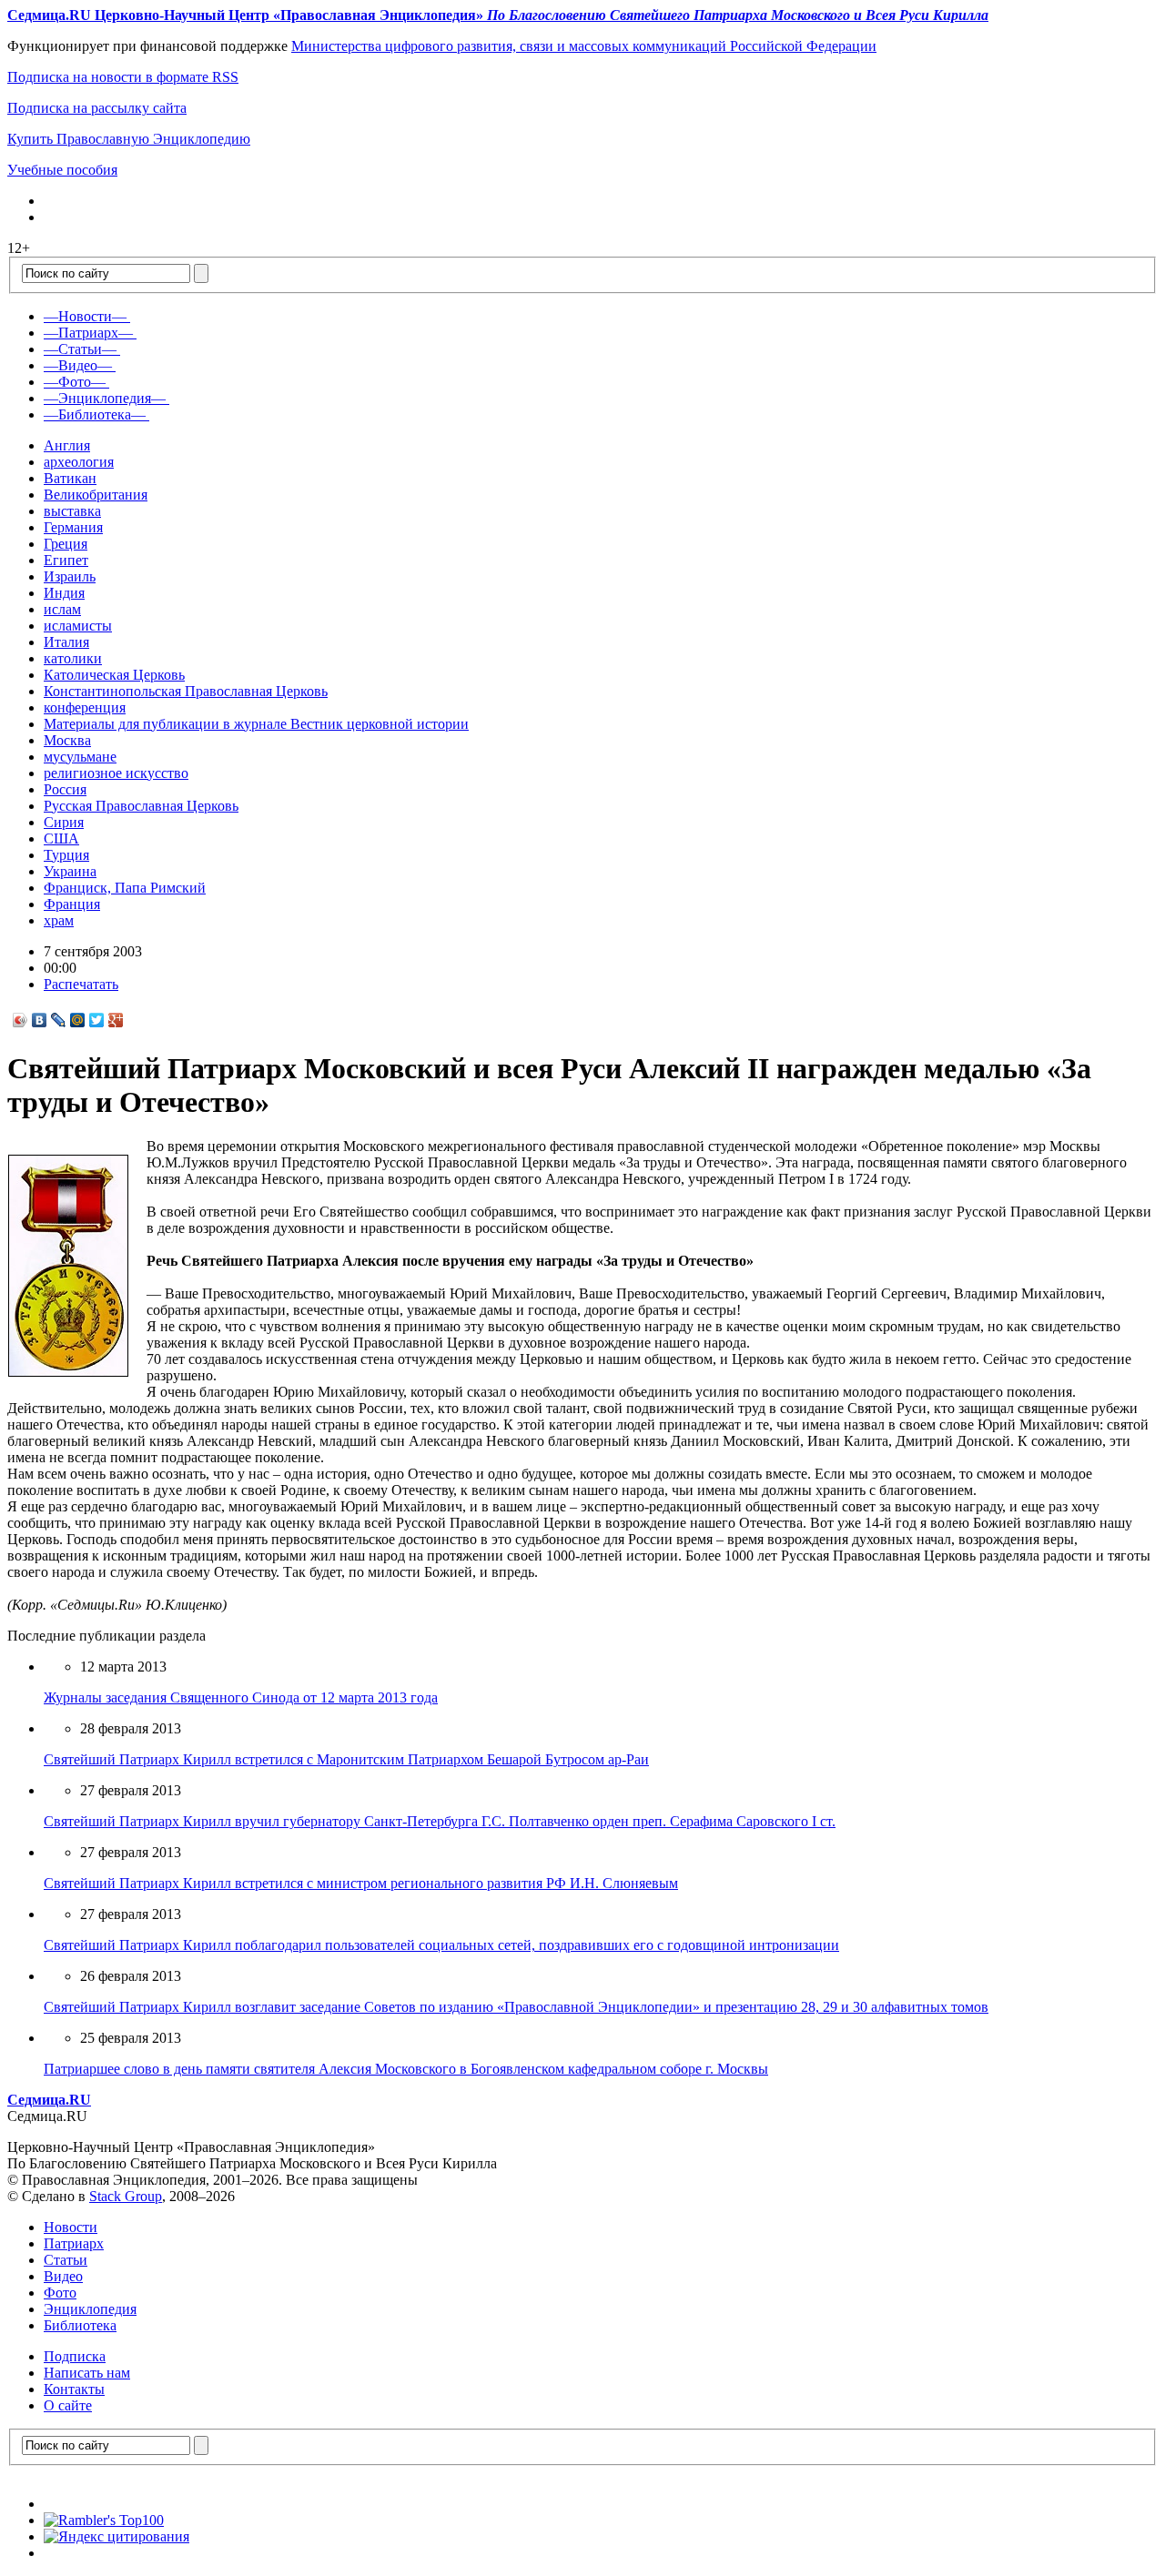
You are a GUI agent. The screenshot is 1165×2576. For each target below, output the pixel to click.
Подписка (75, 2356)
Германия (73, 527)
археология (79, 462)
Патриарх (74, 2243)
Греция (66, 544)
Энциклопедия (90, 2309)
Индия (64, 593)
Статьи (66, 2260)
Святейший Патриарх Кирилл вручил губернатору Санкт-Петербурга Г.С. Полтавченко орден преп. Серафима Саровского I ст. (440, 1821)
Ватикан (70, 478)
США (61, 838)
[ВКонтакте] (40, 1020)
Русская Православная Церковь (141, 806)
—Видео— (78, 365)
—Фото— (75, 382)
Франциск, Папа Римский (125, 888)
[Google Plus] (116, 1020)
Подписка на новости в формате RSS (123, 77)
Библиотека (80, 2325)
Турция (66, 855)
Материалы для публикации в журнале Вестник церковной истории (256, 724)
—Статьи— (80, 349)
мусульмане (80, 757)
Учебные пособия (62, 170)
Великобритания (96, 495)
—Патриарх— (88, 333)
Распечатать (81, 984)
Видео (63, 2276)
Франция (72, 904)
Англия (67, 445)
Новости (71, 2227)
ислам (62, 609)
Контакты (74, 2389)
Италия (66, 642)
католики (73, 658)
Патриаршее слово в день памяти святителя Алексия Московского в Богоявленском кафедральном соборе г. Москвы (406, 2069)
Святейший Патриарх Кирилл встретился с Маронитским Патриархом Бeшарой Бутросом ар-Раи (346, 1759)
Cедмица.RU (49, 2100)
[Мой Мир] (78, 1020)
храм (59, 920)
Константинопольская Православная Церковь (186, 691)
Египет (66, 560)
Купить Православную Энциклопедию (129, 139)
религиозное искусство (116, 773)
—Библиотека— (95, 414)
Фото (60, 2293)
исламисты (78, 626)
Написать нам (87, 2373)
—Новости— (85, 316)
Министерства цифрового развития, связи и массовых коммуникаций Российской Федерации (584, 46)
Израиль (70, 576)
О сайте (68, 2405)
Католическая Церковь (114, 675)
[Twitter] (97, 1020)
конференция (85, 707)
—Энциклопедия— (105, 398)
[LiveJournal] (59, 1020)
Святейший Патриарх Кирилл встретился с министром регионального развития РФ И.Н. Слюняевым (361, 1883)
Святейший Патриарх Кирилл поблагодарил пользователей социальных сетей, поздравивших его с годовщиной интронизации (441, 1945)
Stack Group (126, 2196)
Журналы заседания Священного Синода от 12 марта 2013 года (241, 1697)
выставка (72, 511)
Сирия (64, 822)
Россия (65, 789)
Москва (67, 740)
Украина (70, 871)
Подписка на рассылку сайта (97, 108)
